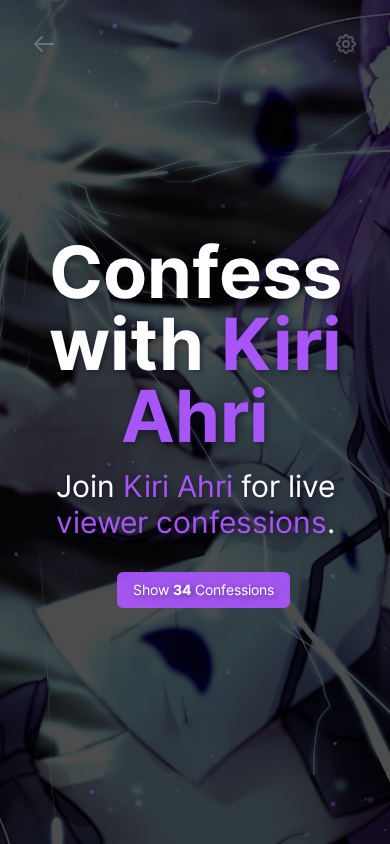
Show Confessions (203, 589)
